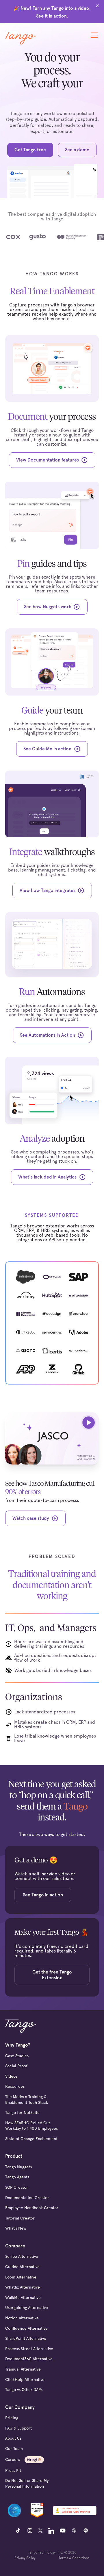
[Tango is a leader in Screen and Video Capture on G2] (37, 2510)
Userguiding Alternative (27, 2308)
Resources (15, 2086)
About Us (13, 2438)
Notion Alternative (22, 2318)
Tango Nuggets (18, 2167)
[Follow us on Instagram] (30, 2531)
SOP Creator (17, 2187)
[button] (93, 35)
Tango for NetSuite (22, 2112)
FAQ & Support (18, 2428)
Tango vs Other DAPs (24, 2390)
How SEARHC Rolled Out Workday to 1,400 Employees (31, 2126)
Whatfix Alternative (23, 2287)
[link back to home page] (20, 38)
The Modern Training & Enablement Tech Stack (27, 2100)
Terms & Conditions (74, 2558)
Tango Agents (17, 2177)
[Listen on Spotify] (86, 2531)
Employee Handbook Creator (32, 2208)
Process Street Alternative (29, 2349)
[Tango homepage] (21, 2026)
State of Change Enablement (31, 2139)
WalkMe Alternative (23, 2297)
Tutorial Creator (20, 2218)
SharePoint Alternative (26, 2338)
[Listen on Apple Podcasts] (74, 2531)
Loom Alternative (21, 2277)
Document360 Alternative (29, 2359)
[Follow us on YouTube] (63, 2531)
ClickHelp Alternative (25, 2379)
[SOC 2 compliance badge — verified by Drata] (14, 2510)
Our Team (14, 2449)
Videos (11, 2076)
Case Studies (17, 2056)
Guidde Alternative (22, 2267)
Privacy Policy (25, 2558)
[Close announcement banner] (97, 6)
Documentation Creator (27, 2198)
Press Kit (13, 2470)
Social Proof (16, 2066)
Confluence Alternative (26, 2328)
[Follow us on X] (40, 2531)
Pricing (12, 2418)
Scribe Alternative (22, 2256)
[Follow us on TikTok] (18, 2531)
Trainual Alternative (23, 2369)
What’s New (16, 2228)
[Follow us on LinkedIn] (51, 2531)
